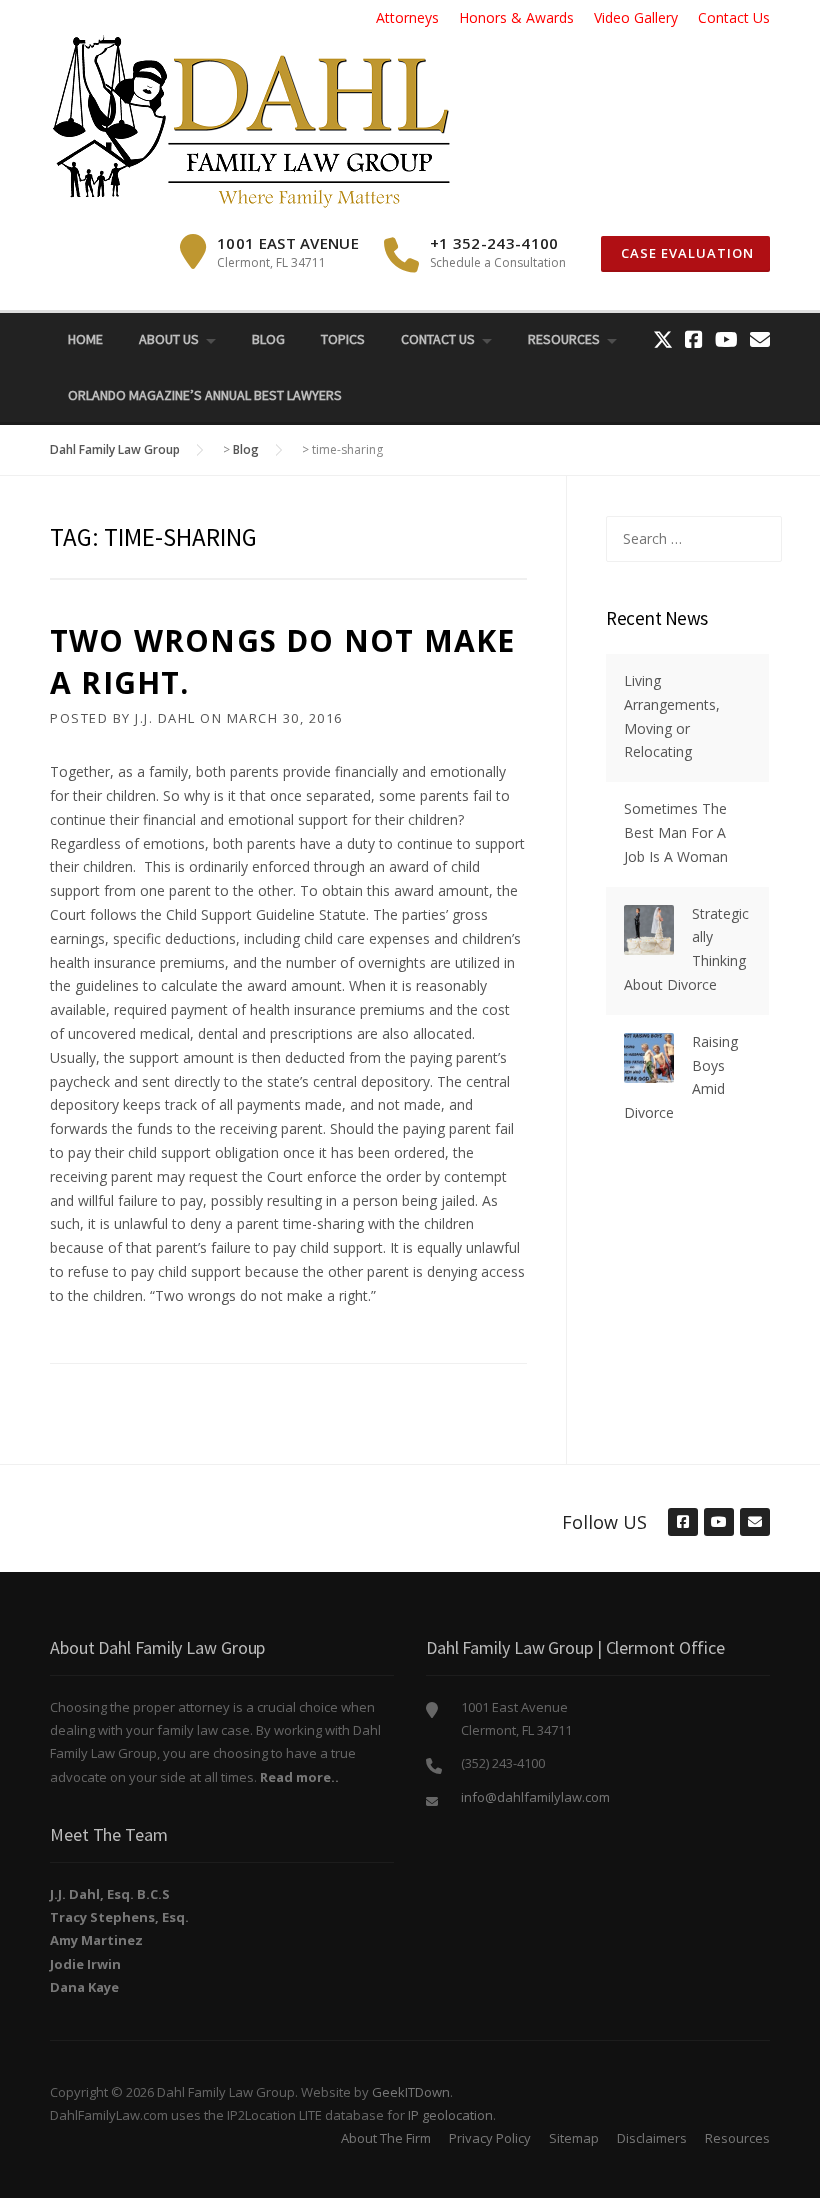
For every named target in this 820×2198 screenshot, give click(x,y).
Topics (343, 339)
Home (85, 339)
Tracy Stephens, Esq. (119, 1917)
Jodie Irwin (85, 1964)
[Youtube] (726, 339)
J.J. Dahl (165, 718)
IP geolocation (450, 2115)
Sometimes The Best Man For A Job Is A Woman (676, 832)
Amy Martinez (96, 1940)
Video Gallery (636, 17)
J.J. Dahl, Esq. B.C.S (110, 1894)
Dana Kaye (84, 1987)
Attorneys (407, 17)
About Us (169, 339)
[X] (663, 339)
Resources (564, 339)
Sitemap (574, 2138)
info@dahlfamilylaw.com (535, 1797)
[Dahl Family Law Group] (250, 120)
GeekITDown (411, 2092)
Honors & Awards (516, 17)
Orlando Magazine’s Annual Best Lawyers (205, 395)
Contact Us (734, 17)
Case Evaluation (685, 253)
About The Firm (386, 2138)
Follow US (604, 1522)
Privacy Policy (490, 2138)
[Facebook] (694, 339)
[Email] (760, 339)
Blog (268, 339)
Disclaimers (652, 2138)
